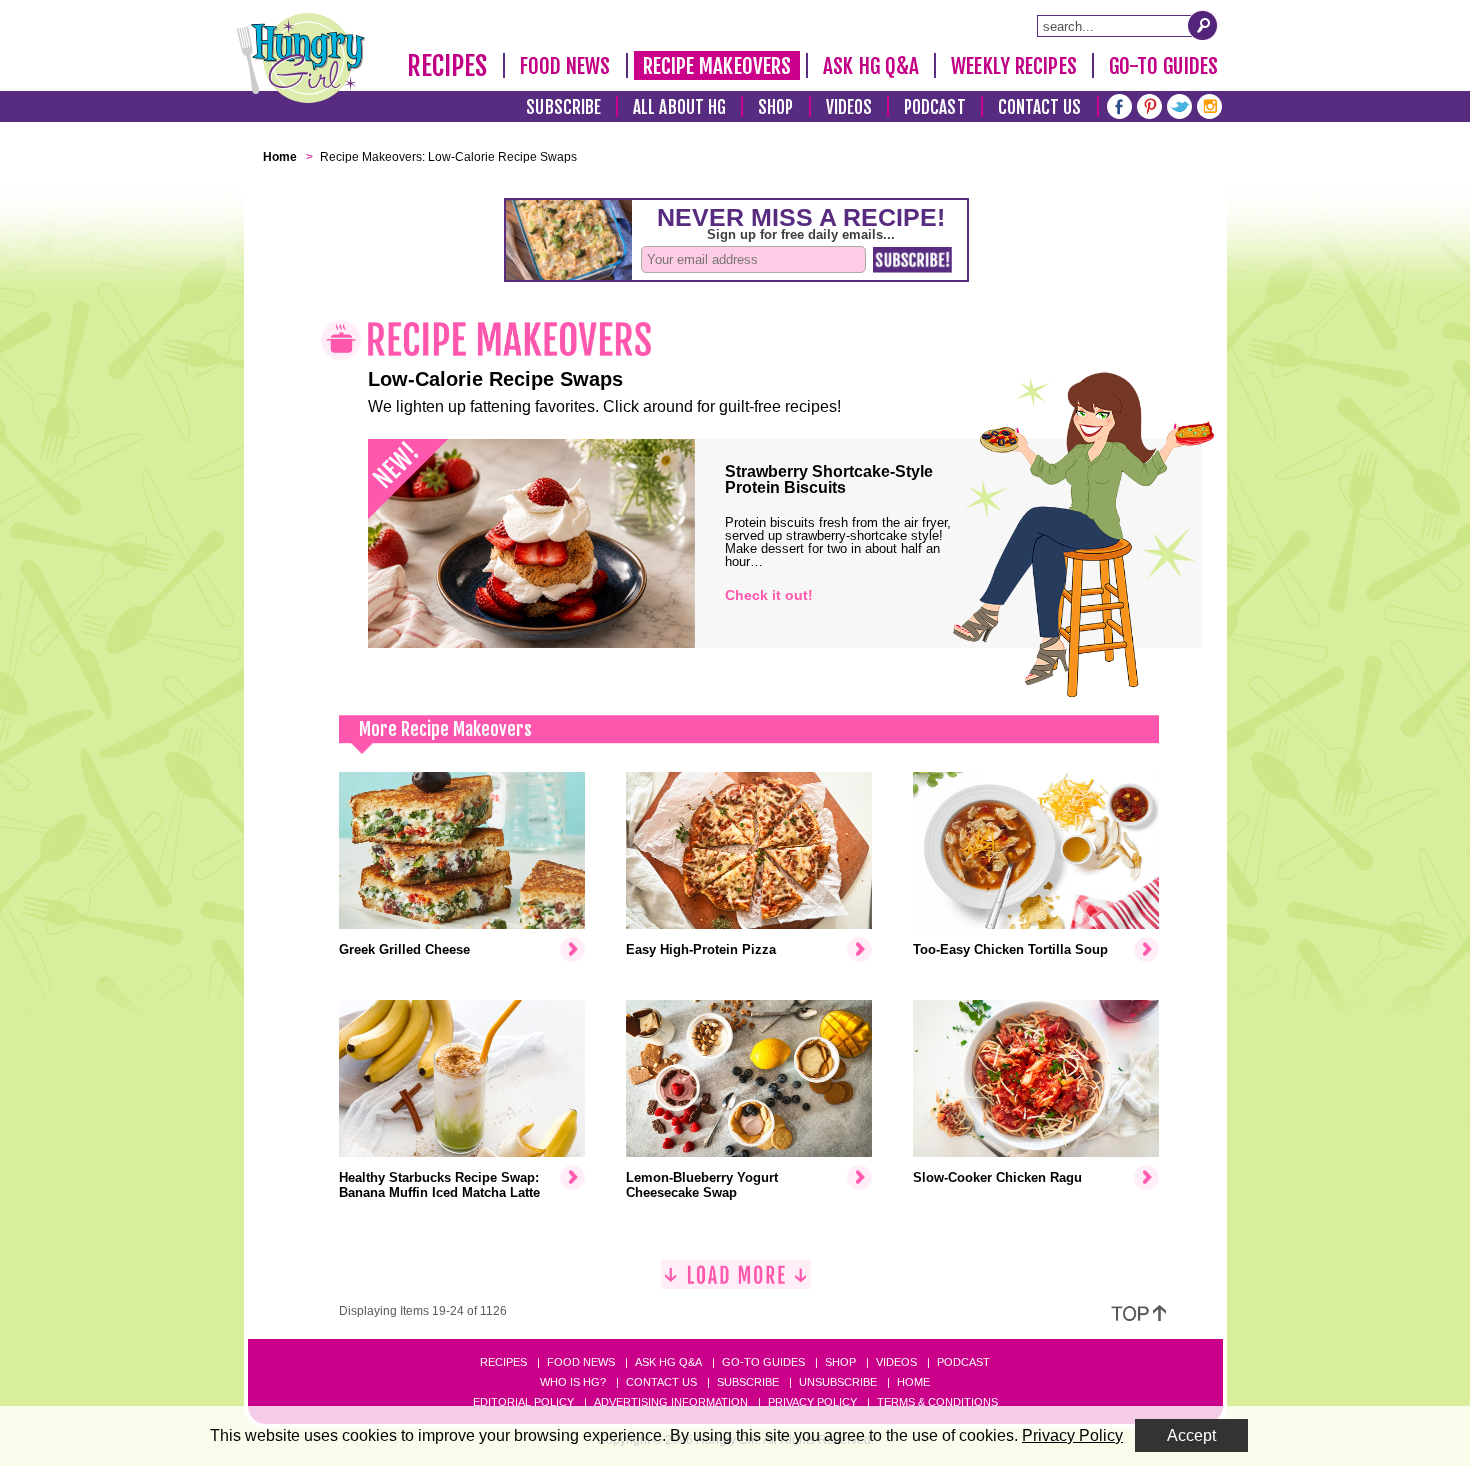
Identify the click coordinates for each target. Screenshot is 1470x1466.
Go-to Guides (763, 1362)
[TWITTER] (1179, 104)
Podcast (935, 107)
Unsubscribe (838, 1382)
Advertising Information (671, 1402)
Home (913, 1382)
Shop (775, 107)
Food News (565, 66)
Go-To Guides (1163, 66)
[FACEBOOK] (1119, 104)
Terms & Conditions (937, 1402)
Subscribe (563, 107)
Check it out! (769, 595)
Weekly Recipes (1013, 66)
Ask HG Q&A (871, 66)
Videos (849, 107)
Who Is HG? (573, 1382)
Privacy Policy (812, 1402)
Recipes (447, 66)
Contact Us (1040, 107)
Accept (1191, 1435)
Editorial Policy (523, 1402)
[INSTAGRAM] (1209, 104)
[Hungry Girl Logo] (301, 58)
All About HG (679, 107)
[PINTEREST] (1149, 104)
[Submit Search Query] (1203, 25)
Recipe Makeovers (717, 66)
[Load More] (736, 1282)
